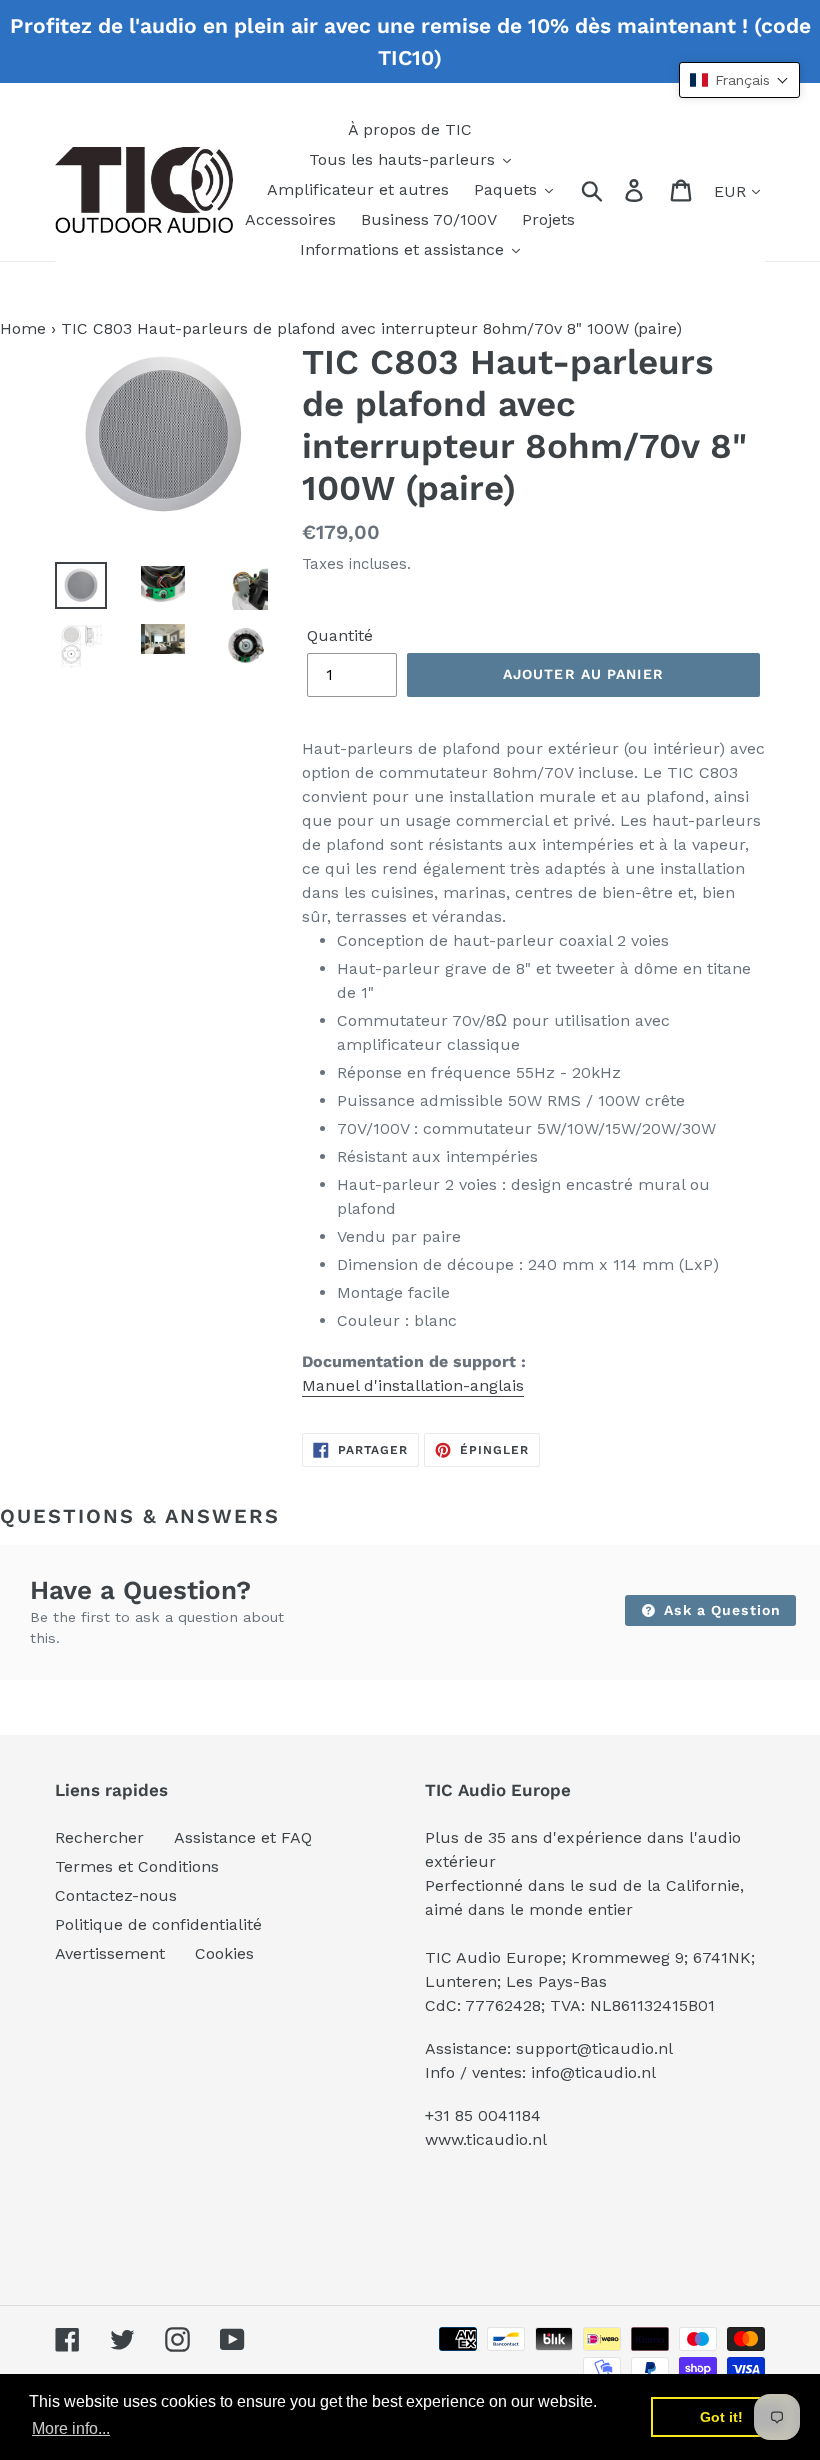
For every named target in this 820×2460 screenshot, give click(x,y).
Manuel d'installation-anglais (413, 1385)
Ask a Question (720, 1610)
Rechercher (99, 1837)
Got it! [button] (721, 2417)
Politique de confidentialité (158, 1924)
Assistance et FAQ (243, 1837)
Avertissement (110, 1953)
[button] (739, 80)
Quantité (340, 635)
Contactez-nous (116, 1895)
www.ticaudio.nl (486, 2139)
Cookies (224, 1953)
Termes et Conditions (137, 1866)
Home (23, 328)
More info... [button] (71, 2428)
